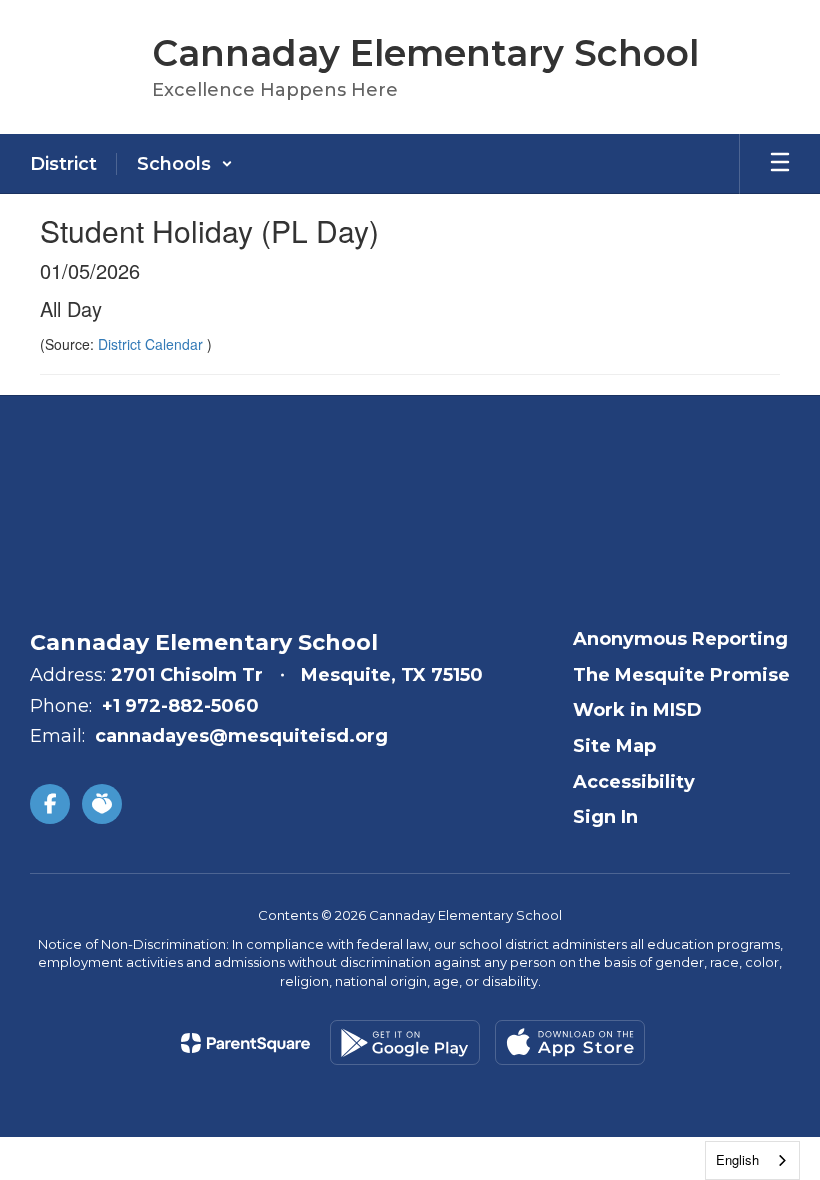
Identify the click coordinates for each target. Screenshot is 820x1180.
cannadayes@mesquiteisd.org (241, 736)
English (737, 1159)
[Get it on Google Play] (405, 1042)
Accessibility (634, 782)
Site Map (614, 746)
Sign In (605, 817)
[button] (185, 164)
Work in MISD (637, 710)
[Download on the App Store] (570, 1042)
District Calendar (152, 344)
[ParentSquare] (245, 1043)
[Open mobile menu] (780, 164)
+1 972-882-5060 (180, 706)
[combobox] (752, 1160)
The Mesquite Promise (681, 675)
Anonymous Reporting (680, 639)
